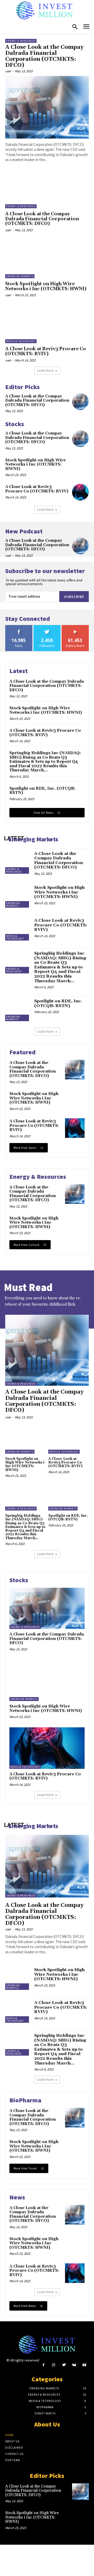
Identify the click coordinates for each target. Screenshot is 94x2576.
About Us (12, 2441)
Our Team (13, 2460)
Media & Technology (21, 341)
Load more (45, 370)
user (8, 71)
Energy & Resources (21, 41)
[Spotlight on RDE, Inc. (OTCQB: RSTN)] (18, 1009)
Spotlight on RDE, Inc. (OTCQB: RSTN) (42, 791)
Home (10, 2435)
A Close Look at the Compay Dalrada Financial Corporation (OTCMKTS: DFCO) (44, 56)
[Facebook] (43, 2365)
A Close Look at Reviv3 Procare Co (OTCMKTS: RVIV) (46, 351)
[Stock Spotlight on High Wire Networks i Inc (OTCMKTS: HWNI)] (47, 259)
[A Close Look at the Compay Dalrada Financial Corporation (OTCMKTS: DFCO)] (47, 107)
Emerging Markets (20, 276)
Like (19, 627)
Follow (47, 627)
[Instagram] (54, 2365)
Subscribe (74, 597)
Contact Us (14, 2454)
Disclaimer (14, 2448)
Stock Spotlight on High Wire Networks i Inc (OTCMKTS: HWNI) (46, 286)
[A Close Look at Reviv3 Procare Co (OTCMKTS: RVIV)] (47, 324)
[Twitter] (64, 2365)
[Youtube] (84, 2365)
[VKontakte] (74, 2365)
